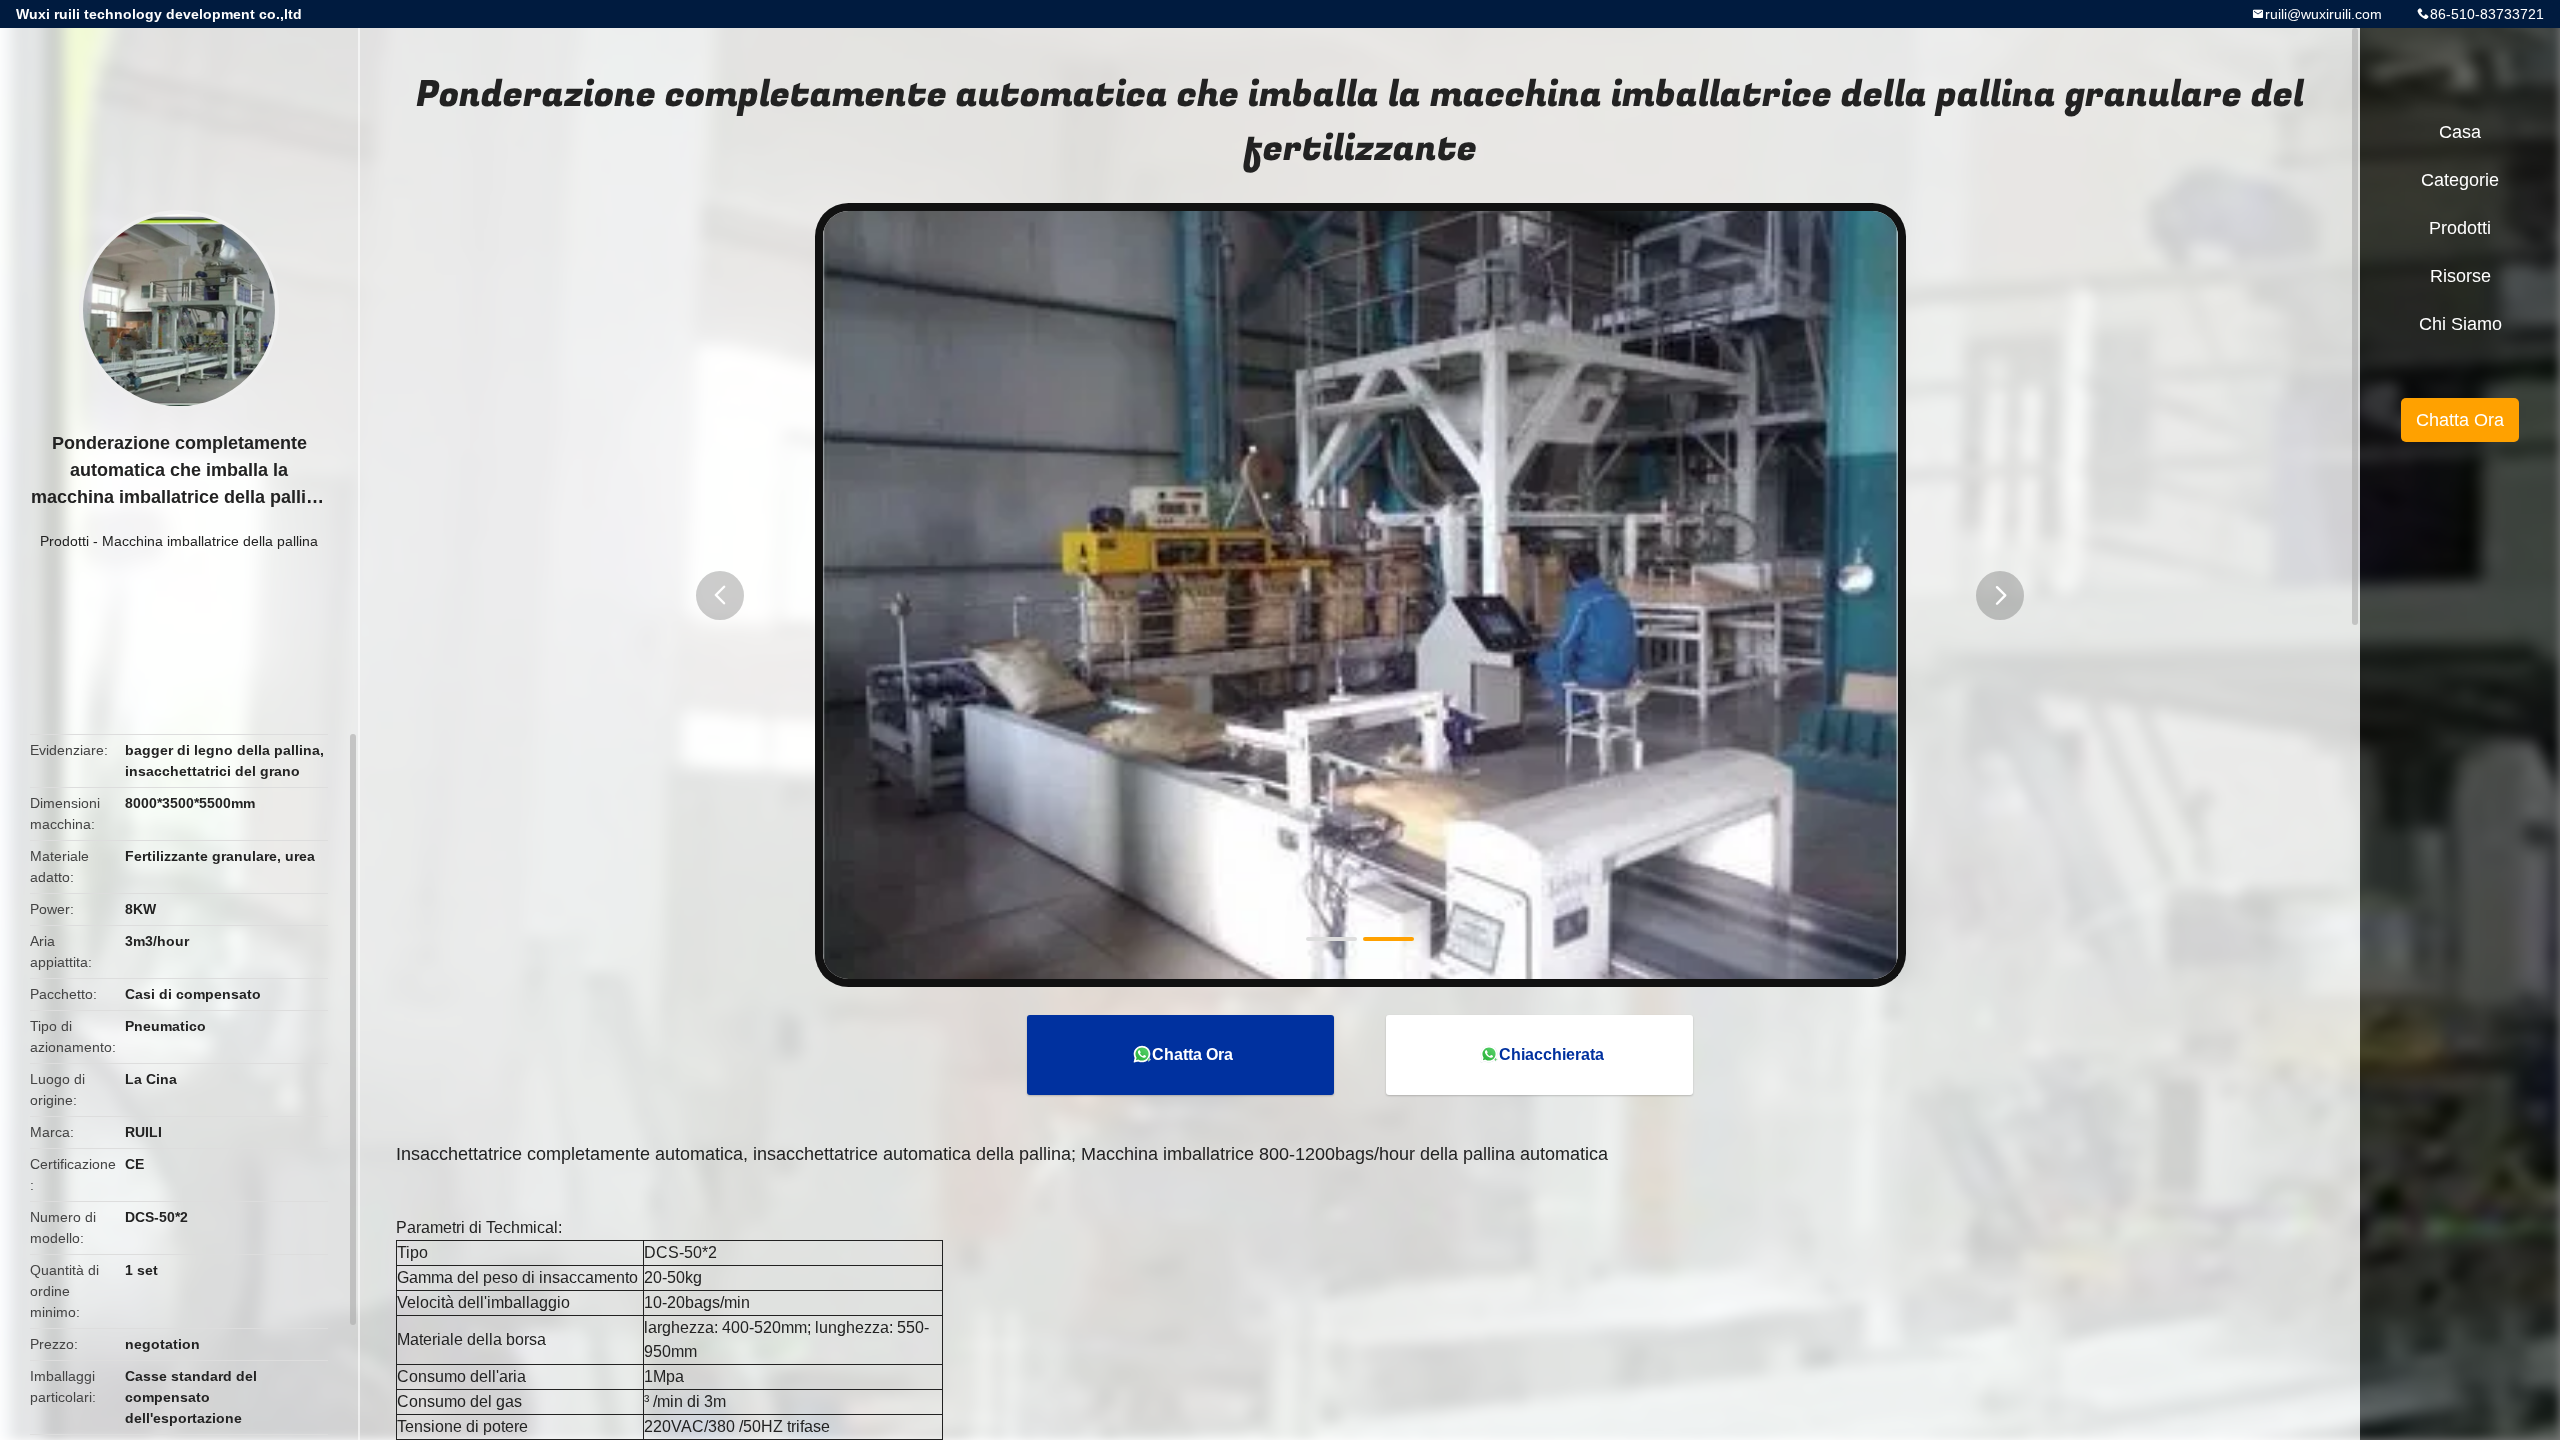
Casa (2460, 132)
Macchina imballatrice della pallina (210, 541)
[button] (720, 595)
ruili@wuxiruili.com (2323, 14)
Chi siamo (2460, 324)
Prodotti (64, 541)
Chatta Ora (1192, 1054)
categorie (2460, 180)
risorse (2460, 276)
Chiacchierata (1551, 1054)
